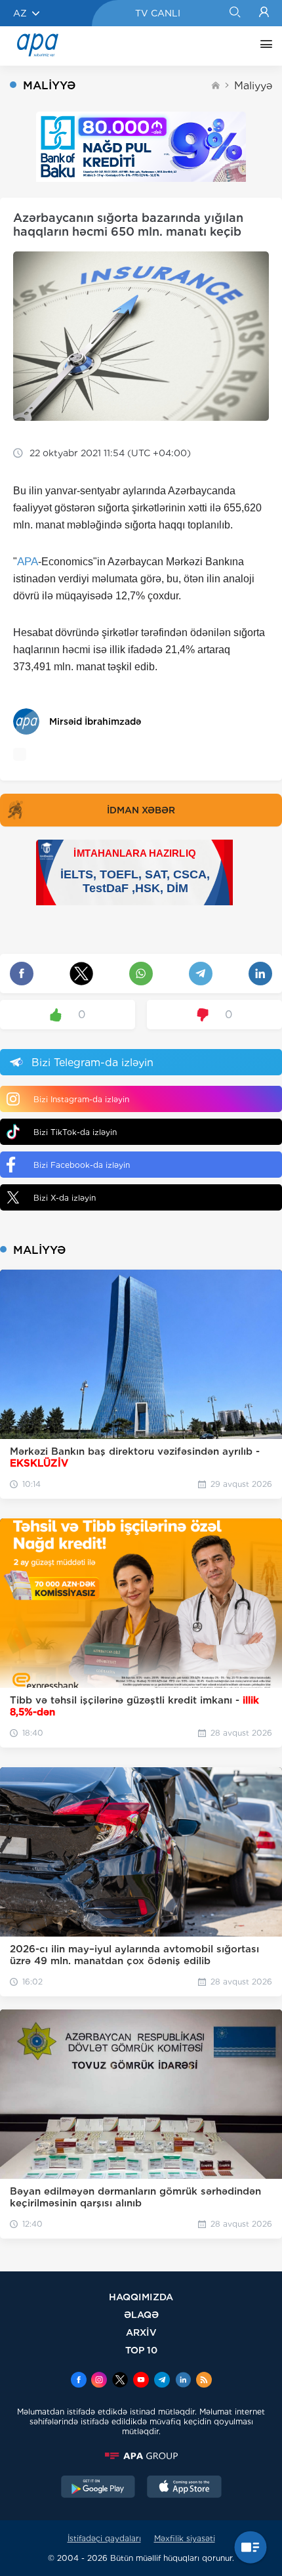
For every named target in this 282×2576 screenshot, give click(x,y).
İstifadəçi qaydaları (104, 2538)
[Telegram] (162, 2381)
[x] (120, 2381)
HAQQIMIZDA (141, 2297)
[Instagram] (99, 2381)
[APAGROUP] (141, 2456)
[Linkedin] (183, 2381)
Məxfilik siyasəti (185, 2538)
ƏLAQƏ (141, 2314)
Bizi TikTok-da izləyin (75, 1132)
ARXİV (141, 2332)
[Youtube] (141, 2381)
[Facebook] (79, 2381)
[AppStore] (184, 2488)
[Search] (234, 13)
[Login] (264, 13)
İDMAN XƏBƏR (141, 810)
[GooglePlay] (98, 2488)
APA (28, 562)
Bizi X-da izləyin (65, 1198)
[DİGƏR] (263, 46)
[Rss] (204, 2381)
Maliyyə (253, 86)
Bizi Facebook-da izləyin (82, 1165)
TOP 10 (141, 2350)
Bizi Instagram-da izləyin (81, 1099)
